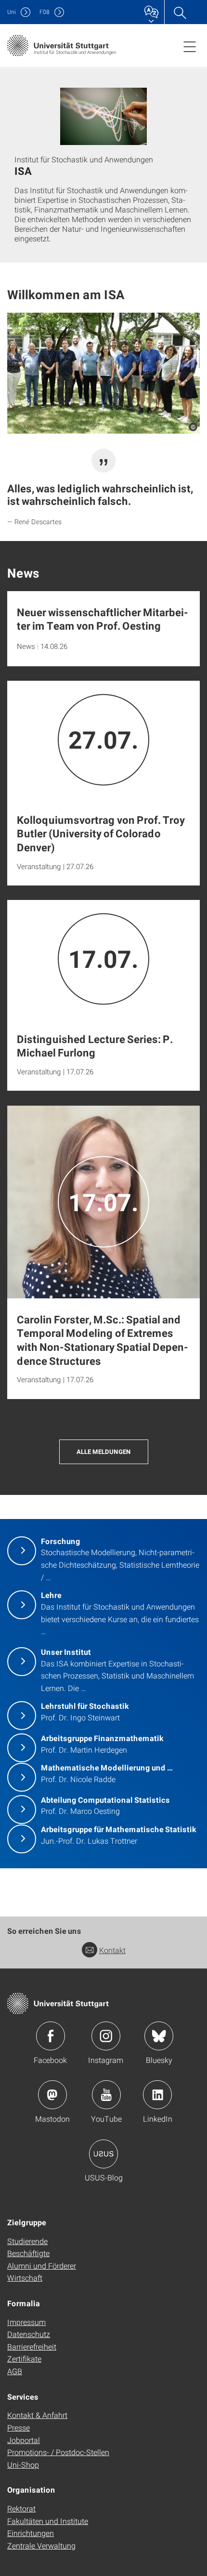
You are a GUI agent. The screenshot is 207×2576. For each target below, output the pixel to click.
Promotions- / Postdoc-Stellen (58, 2452)
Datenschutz (29, 2334)
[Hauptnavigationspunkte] (190, 46)
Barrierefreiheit (32, 2346)
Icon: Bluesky (159, 2036)
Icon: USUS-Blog (103, 2154)
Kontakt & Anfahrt (37, 2415)
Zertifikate (24, 2358)
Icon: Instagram (106, 2036)
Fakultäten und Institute (48, 2521)
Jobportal (24, 2440)
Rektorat (21, 2508)
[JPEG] (103, 373)
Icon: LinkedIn (157, 2095)
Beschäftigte (28, 2253)
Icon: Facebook (51, 2036)
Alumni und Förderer (42, 2266)
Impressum (26, 2322)
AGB (15, 2371)
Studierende (27, 2241)
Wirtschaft (25, 2278)
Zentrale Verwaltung (41, 2545)
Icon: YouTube (106, 2095)
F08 (45, 12)
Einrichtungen (31, 2533)
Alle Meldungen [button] (104, 1452)
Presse (19, 2427)
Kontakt (112, 1950)
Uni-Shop (23, 2464)
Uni (12, 12)
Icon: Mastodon (52, 2095)
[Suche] (180, 12)
